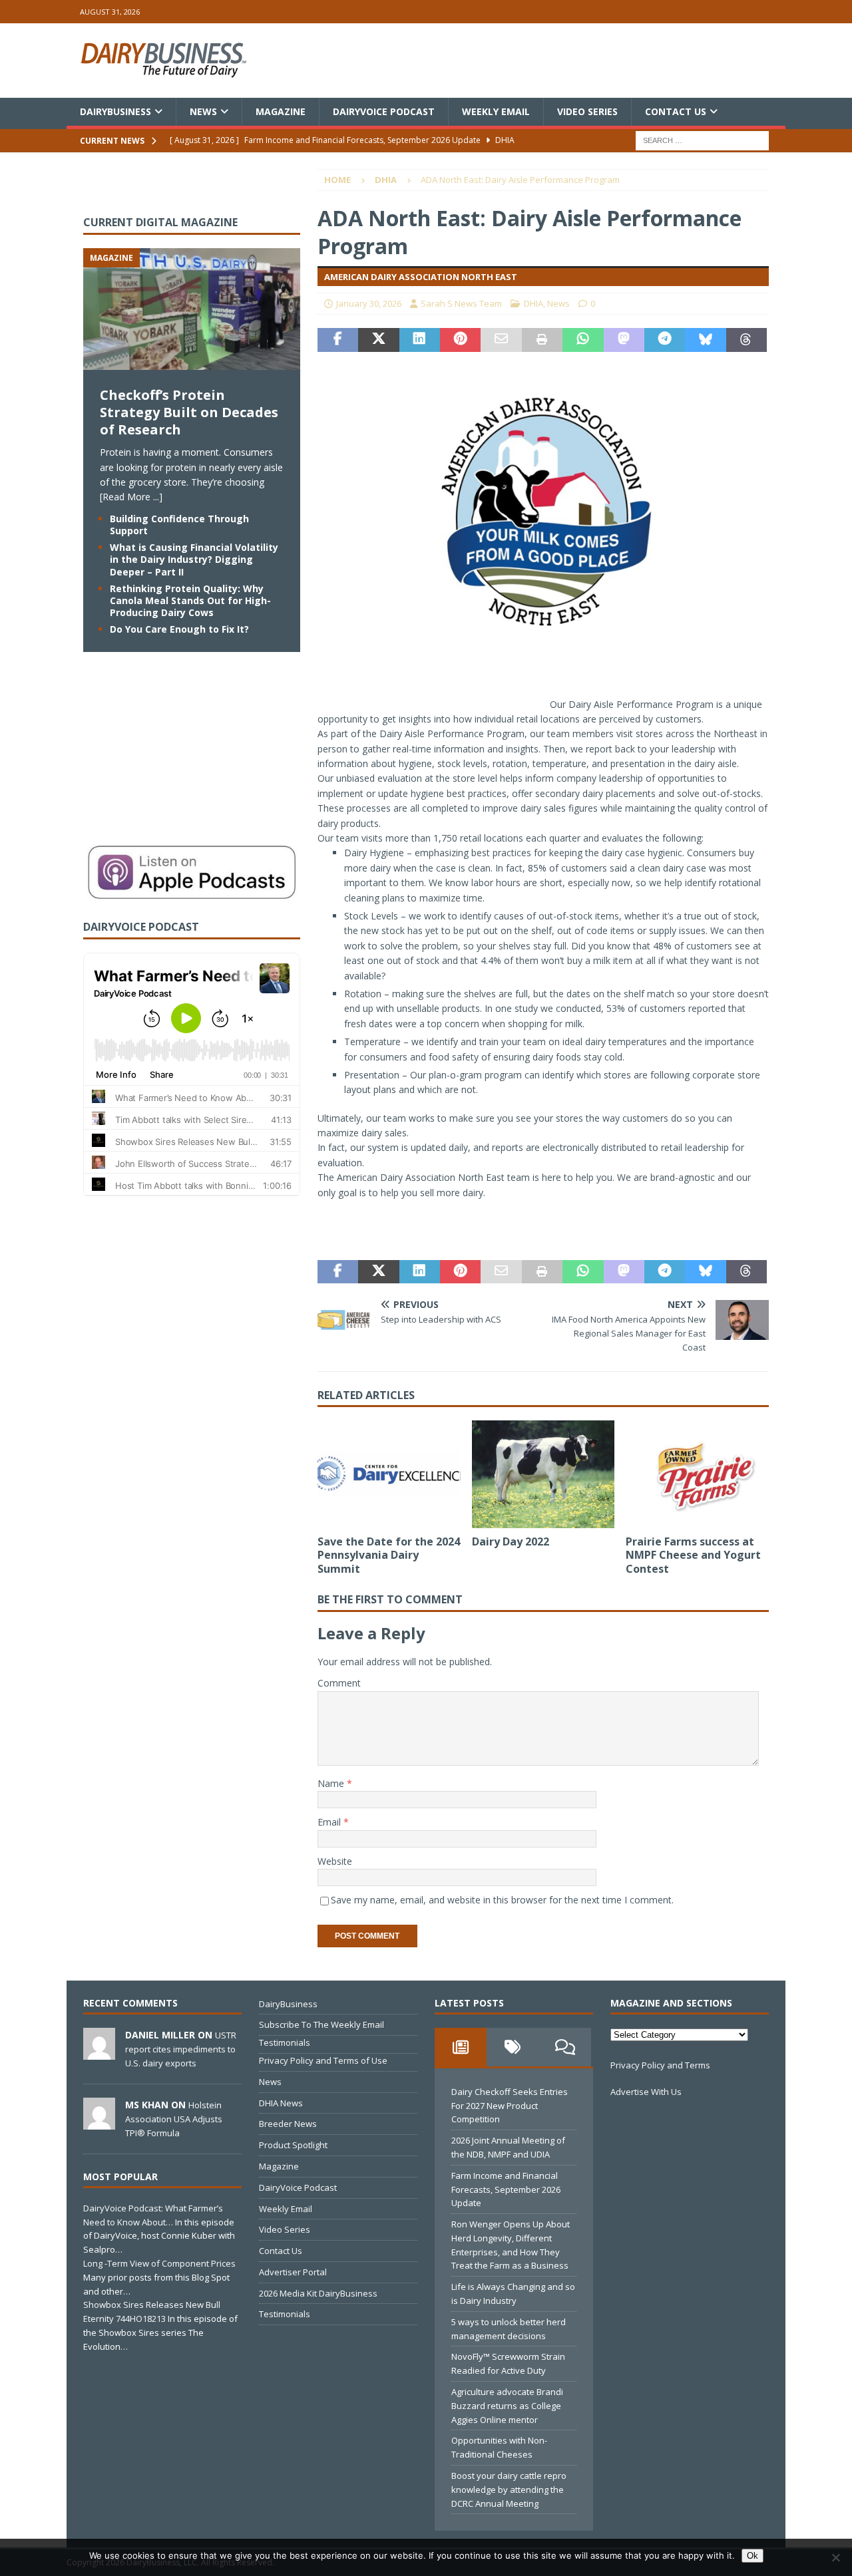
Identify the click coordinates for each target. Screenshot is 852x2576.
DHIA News (281, 2103)
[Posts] (461, 2047)
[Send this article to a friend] (501, 340)
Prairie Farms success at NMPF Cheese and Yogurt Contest (693, 1555)
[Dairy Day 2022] (543, 1474)
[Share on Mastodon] (624, 340)
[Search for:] (702, 140)
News (203, 111)
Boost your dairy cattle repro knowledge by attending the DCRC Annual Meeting (509, 2490)
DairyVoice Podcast (384, 111)
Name (332, 1783)
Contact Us (676, 111)
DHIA (533, 303)
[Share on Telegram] (665, 340)
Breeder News (288, 2124)
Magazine (281, 111)
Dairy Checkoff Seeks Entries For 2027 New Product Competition (510, 2106)
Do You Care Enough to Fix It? (179, 629)
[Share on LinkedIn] (420, 340)
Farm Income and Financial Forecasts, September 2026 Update (506, 2189)
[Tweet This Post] (378, 340)
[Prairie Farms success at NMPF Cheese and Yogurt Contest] (697, 1474)
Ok (752, 2556)
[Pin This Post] (460, 340)
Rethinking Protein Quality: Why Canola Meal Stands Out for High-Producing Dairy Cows (190, 600)
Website (335, 1861)
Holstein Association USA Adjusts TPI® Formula (174, 2119)
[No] (835, 2557)
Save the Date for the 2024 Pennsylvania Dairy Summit (389, 1555)
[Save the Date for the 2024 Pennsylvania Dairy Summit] (389, 1474)
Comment (339, 1683)
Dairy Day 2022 (511, 1541)
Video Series (587, 111)
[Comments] (565, 2047)
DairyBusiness (115, 111)
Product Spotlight (293, 2145)
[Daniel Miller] (99, 2052)
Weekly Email (496, 111)
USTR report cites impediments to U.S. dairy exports (181, 2049)
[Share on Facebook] (338, 340)
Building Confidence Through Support (179, 525)
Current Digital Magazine (160, 222)
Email (330, 1822)
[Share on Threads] (746, 340)
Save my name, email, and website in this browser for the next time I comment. (502, 1900)
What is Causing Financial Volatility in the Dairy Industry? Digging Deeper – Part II (194, 559)
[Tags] (513, 2047)
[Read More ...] (131, 497)
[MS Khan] (99, 2122)
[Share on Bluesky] (705, 340)
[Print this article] (542, 340)
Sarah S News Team (461, 303)
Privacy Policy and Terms (660, 2065)
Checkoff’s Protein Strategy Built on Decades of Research (189, 412)
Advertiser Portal (293, 2272)
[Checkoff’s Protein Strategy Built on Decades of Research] (192, 362)
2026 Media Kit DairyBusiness (318, 2293)
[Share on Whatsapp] (583, 340)
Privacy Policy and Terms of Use (323, 2060)
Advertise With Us (646, 2092)
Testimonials (285, 2042)
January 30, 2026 (369, 303)
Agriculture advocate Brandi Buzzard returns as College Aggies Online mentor (507, 2406)
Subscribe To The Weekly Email (321, 2024)
